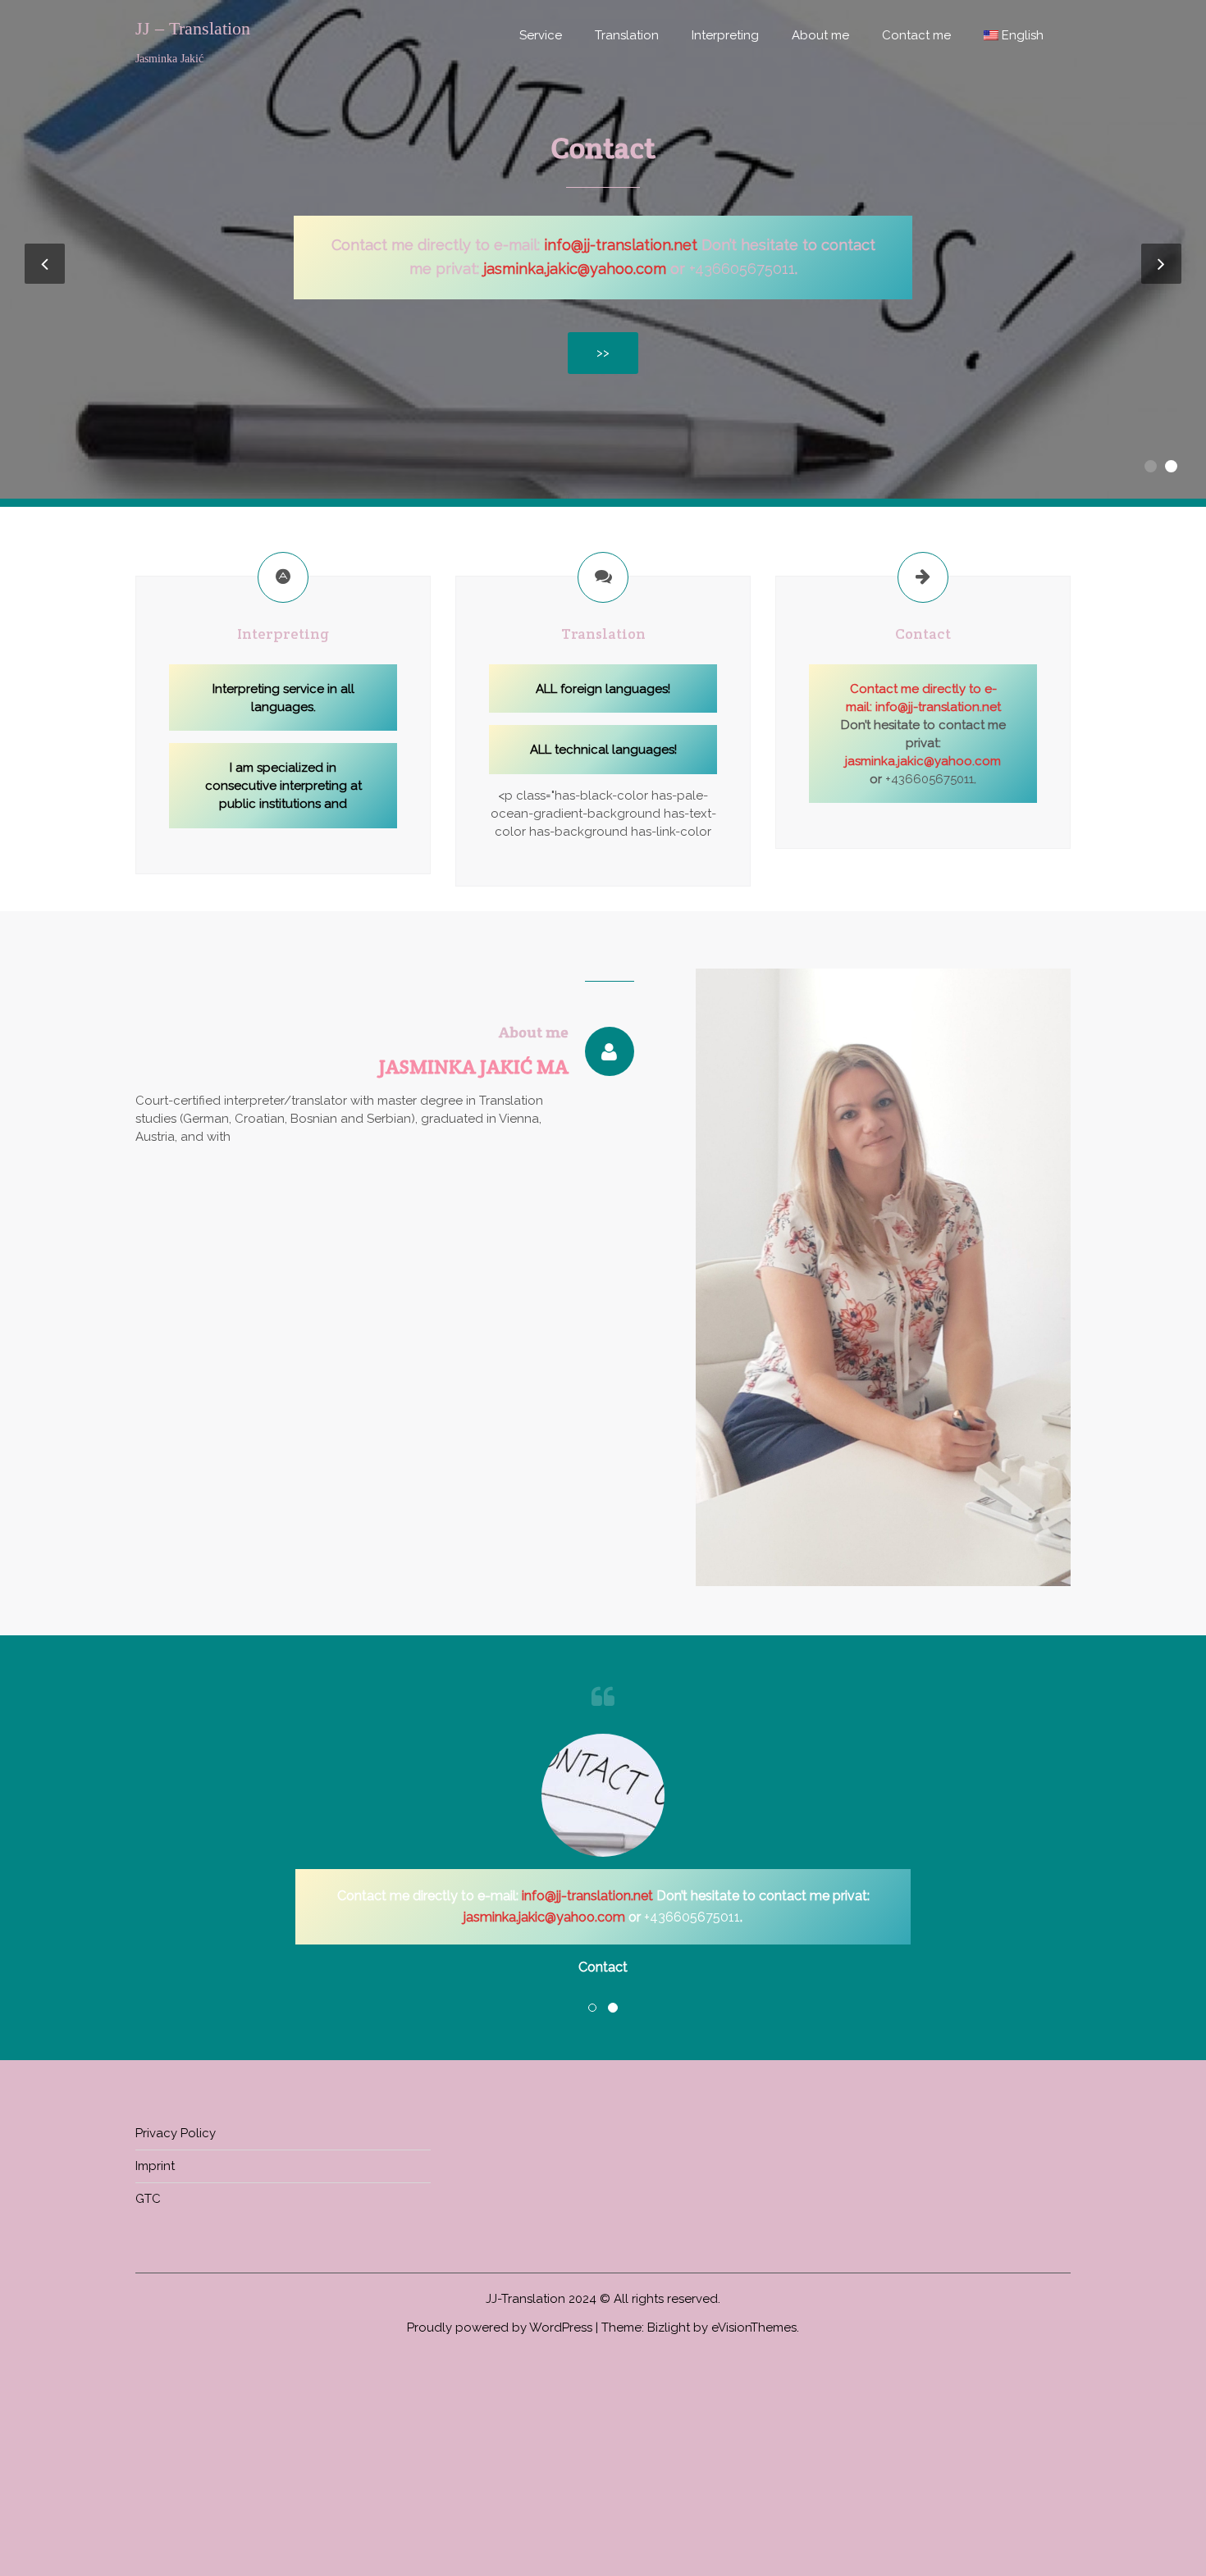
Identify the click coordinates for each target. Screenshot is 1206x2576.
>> (603, 353)
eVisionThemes (754, 2328)
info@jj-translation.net (938, 707)
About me (820, 35)
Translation (627, 35)
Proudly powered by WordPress (500, 2328)
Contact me (916, 35)
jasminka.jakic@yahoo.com (575, 269)
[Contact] (923, 577)
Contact (603, 148)
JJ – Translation (193, 29)
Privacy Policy (176, 2133)
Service (541, 35)
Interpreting (725, 35)
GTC (148, 2199)
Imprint (155, 2166)
